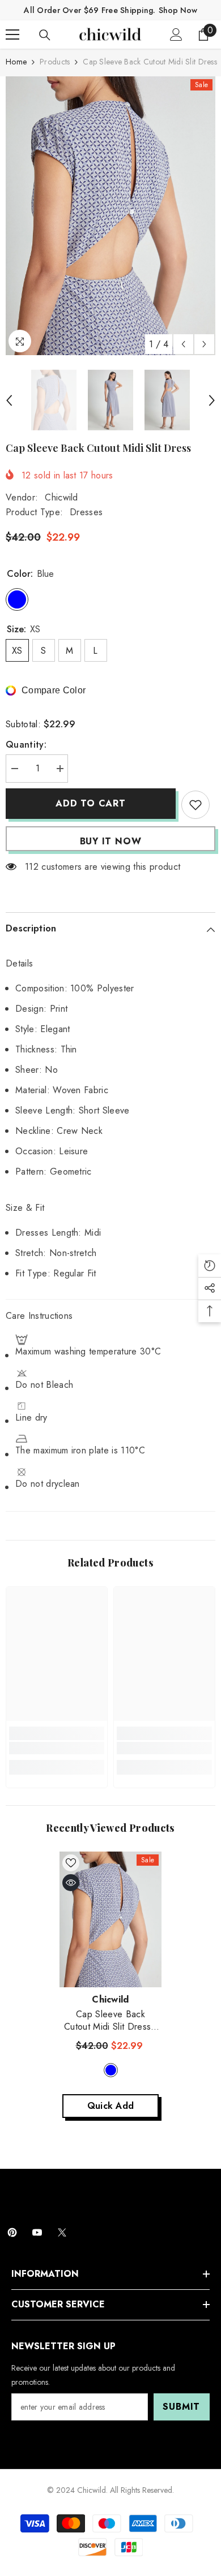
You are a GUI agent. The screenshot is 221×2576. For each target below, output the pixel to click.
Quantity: (26, 745)
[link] (57, 1748)
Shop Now (178, 10)
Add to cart (91, 803)
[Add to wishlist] (195, 805)
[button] (183, 344)
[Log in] (176, 34)
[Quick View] (71, 1883)
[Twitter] (62, 2232)
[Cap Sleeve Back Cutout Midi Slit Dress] (110, 1919)
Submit (181, 2407)
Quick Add (111, 2106)
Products (55, 62)
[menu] (12, 34)
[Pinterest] (12, 2232)
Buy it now (111, 841)
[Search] (45, 35)
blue (111, 2070)
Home (16, 62)
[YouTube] (37, 2232)
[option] (110, 216)
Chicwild (61, 497)
